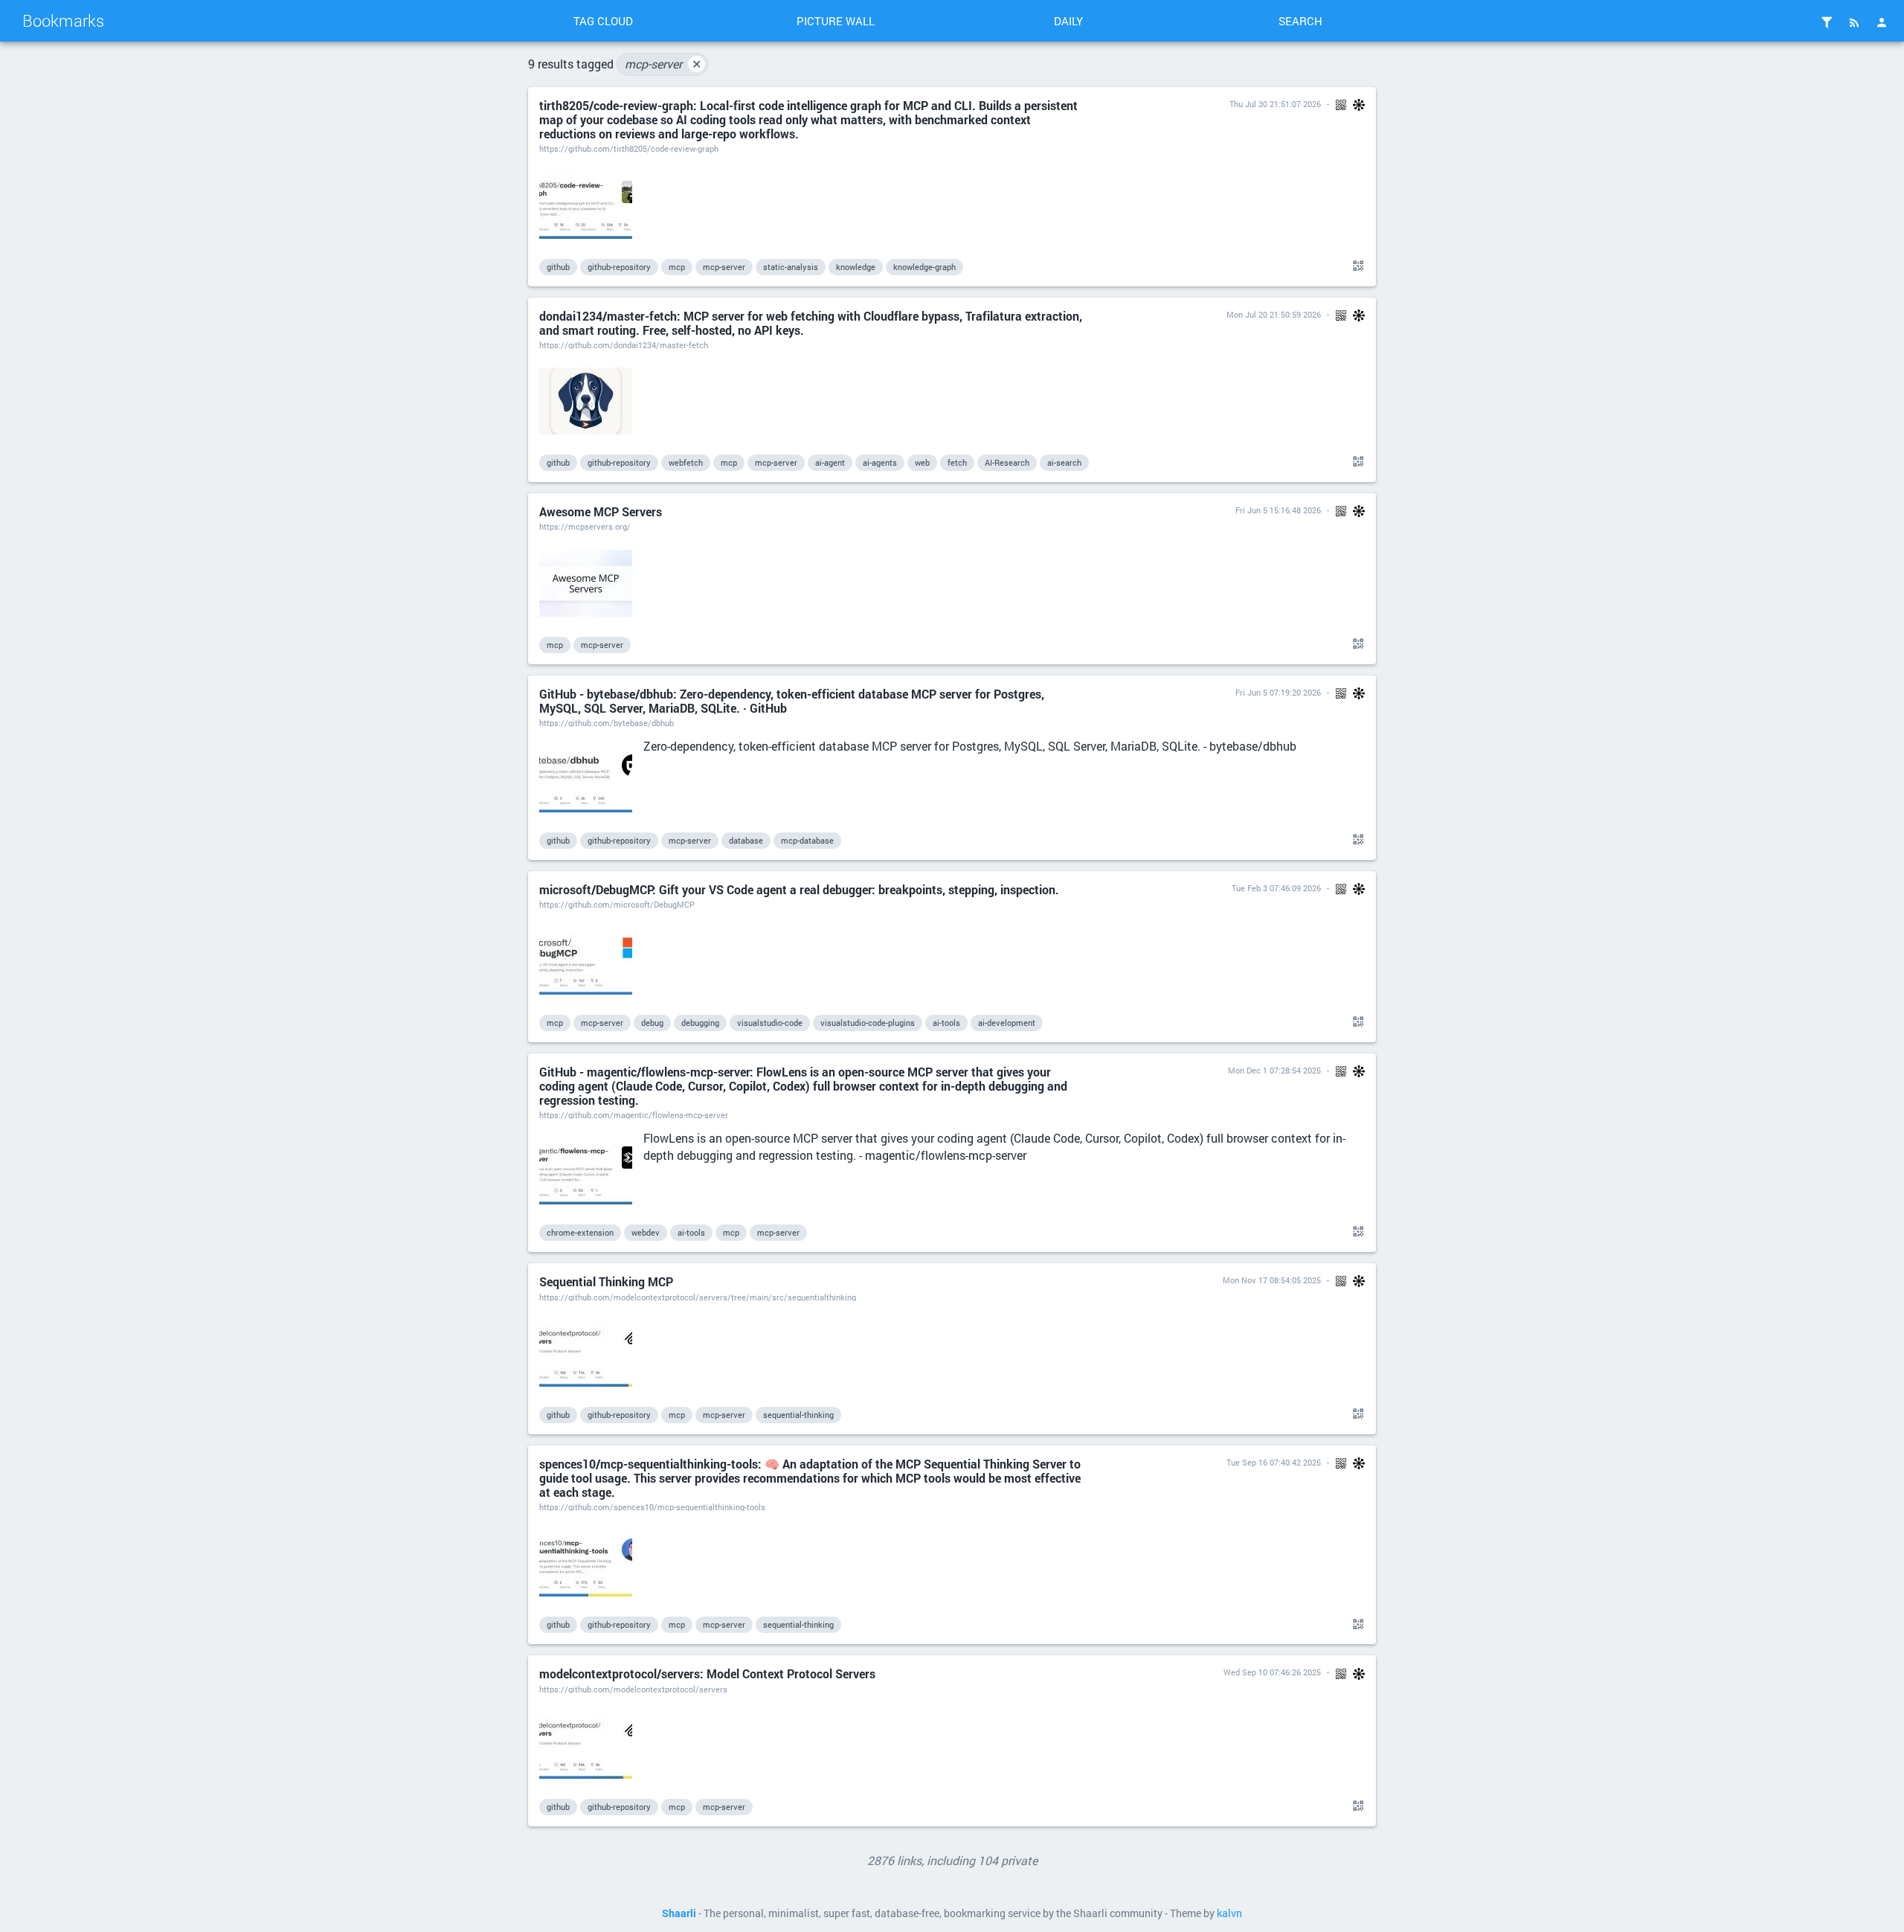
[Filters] (1827, 22)
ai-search (1064, 462)
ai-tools (946, 1023)
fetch (957, 462)
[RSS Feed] (1854, 22)
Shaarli (679, 1913)
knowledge (856, 267)
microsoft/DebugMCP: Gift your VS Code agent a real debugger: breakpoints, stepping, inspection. (799, 889)
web (922, 462)
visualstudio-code (770, 1023)
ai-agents (880, 462)
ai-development (1007, 1023)
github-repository (619, 267)
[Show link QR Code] (1356, 266)
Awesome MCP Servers (601, 511)
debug (652, 1023)
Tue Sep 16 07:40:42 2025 (1274, 1462)
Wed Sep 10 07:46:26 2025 (1272, 1672)
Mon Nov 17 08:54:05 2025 (1272, 1280)
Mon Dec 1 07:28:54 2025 (1274, 1070)
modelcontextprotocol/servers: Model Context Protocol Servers (707, 1673)
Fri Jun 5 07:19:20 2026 (1278, 692)
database (746, 840)
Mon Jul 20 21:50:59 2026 (1274, 314)
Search (1300, 21)
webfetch (686, 462)
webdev (646, 1232)
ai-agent (830, 462)
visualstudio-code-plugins (868, 1023)
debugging (700, 1023)
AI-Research (1007, 462)
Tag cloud (603, 21)
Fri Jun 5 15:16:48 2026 (1278, 510)
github (558, 267)
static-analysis (791, 267)
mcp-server (663, 64)
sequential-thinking (798, 1415)
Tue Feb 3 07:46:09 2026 (1276, 888)
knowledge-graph (924, 267)
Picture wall (836, 21)
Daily (1068, 21)
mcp (677, 267)
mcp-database (807, 840)
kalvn (1229, 1913)
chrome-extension (580, 1232)
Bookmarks (63, 20)
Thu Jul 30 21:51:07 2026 (1275, 104)
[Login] (1882, 22)
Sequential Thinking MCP (606, 1281)
